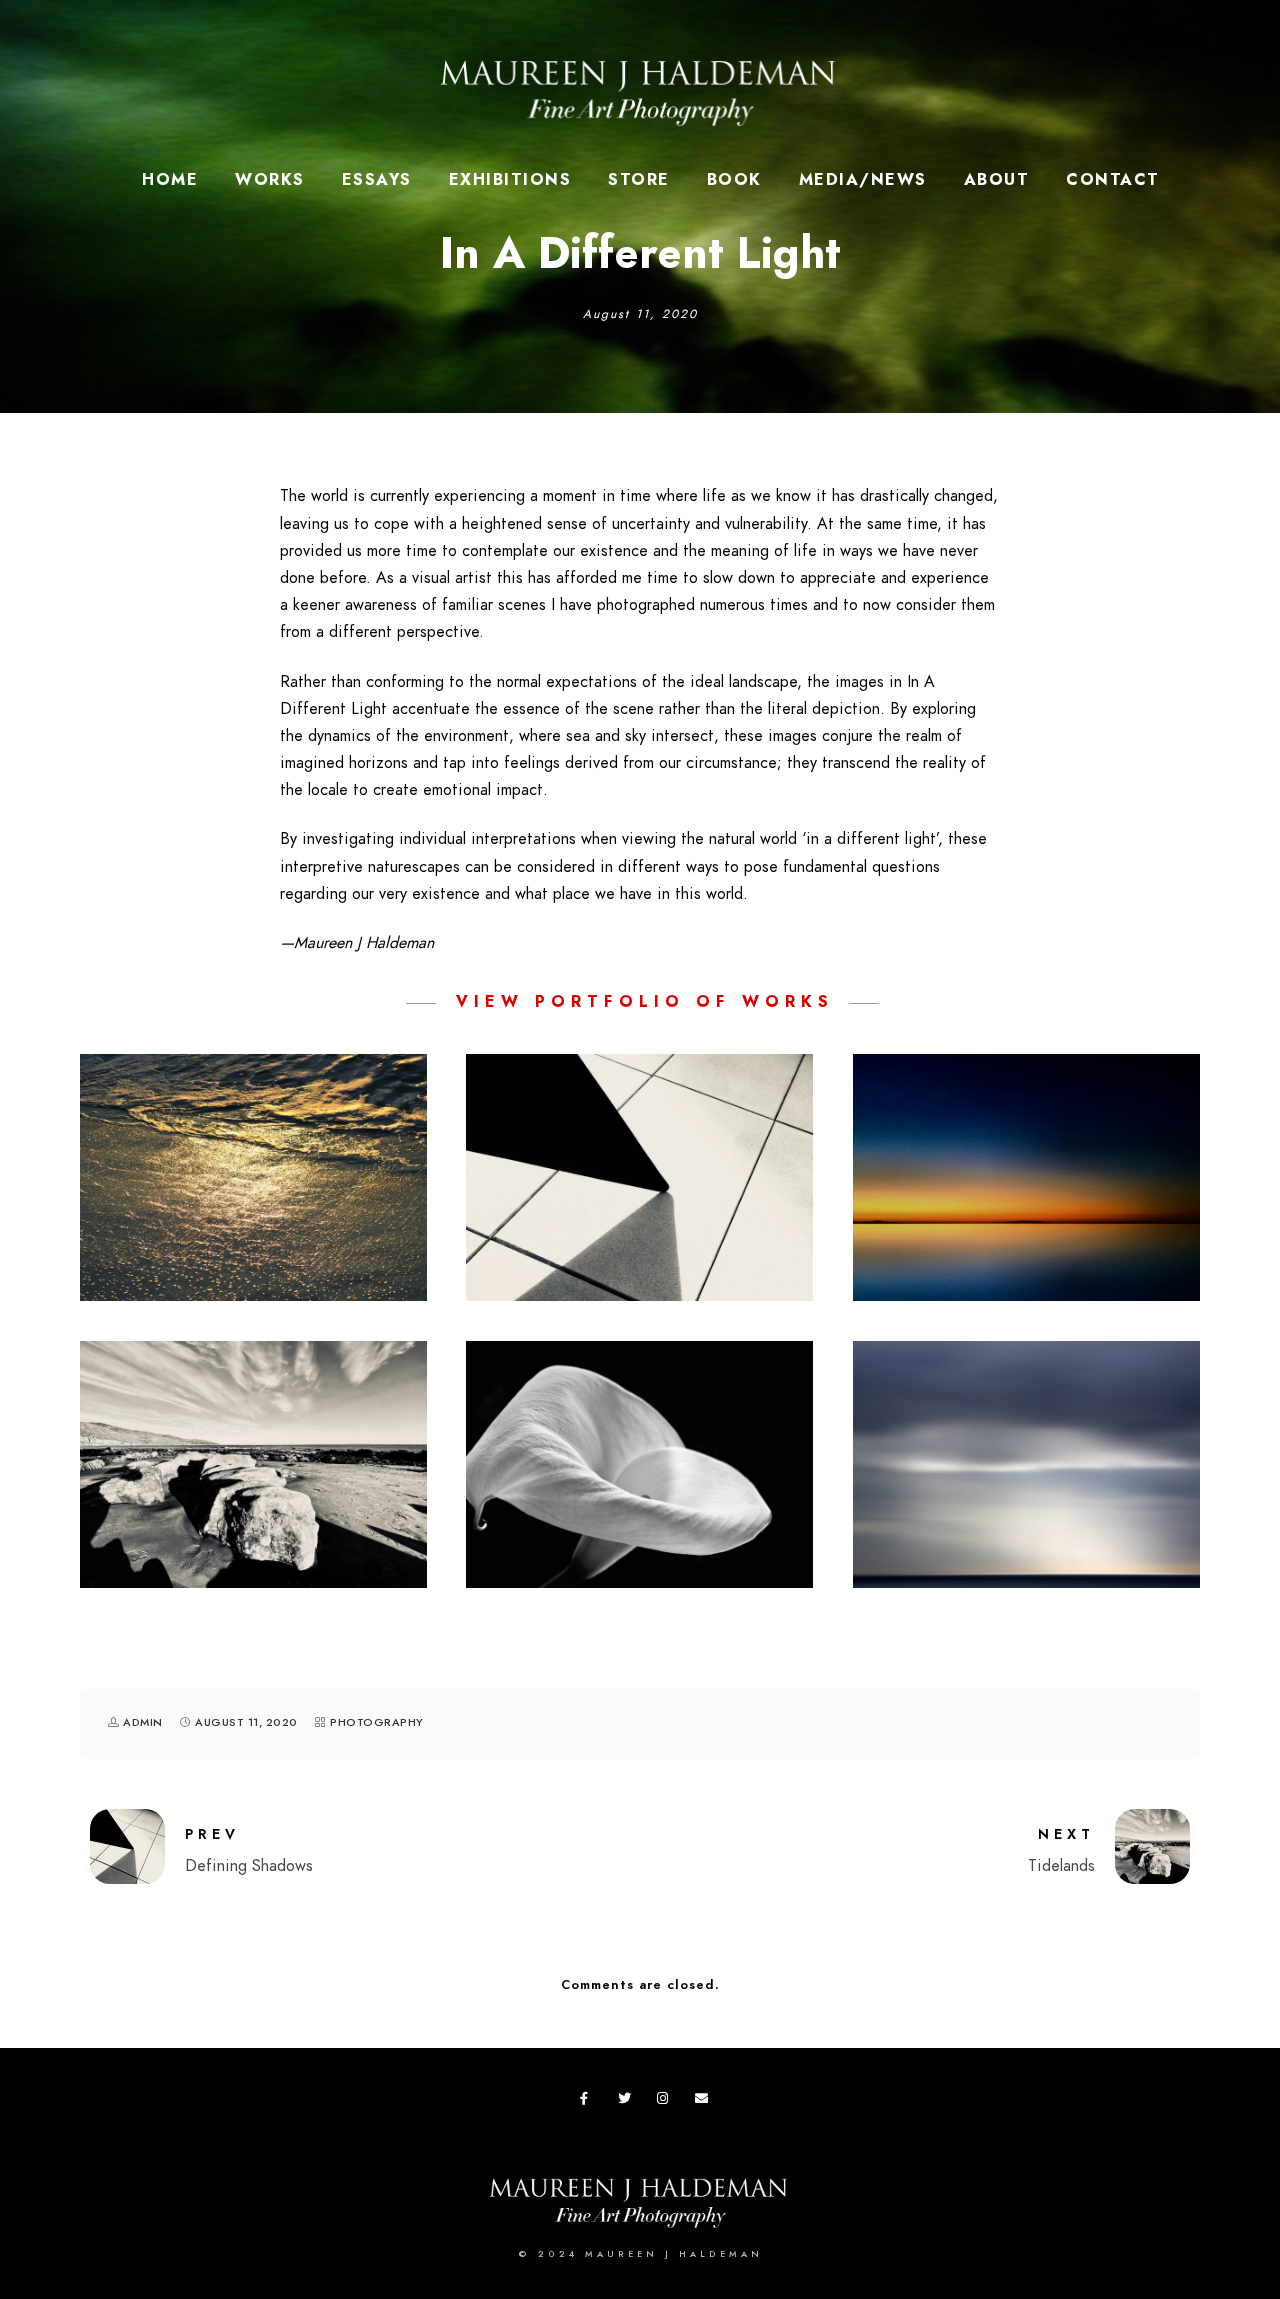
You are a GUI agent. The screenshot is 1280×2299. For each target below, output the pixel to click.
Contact (1113, 180)
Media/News (863, 180)
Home (170, 180)
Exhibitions (510, 180)
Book (734, 180)
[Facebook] (590, 2102)
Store (639, 180)
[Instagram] (667, 2102)
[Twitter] (628, 2102)
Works (270, 180)
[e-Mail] (705, 2102)
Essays (377, 180)
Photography (377, 1722)
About (997, 180)
